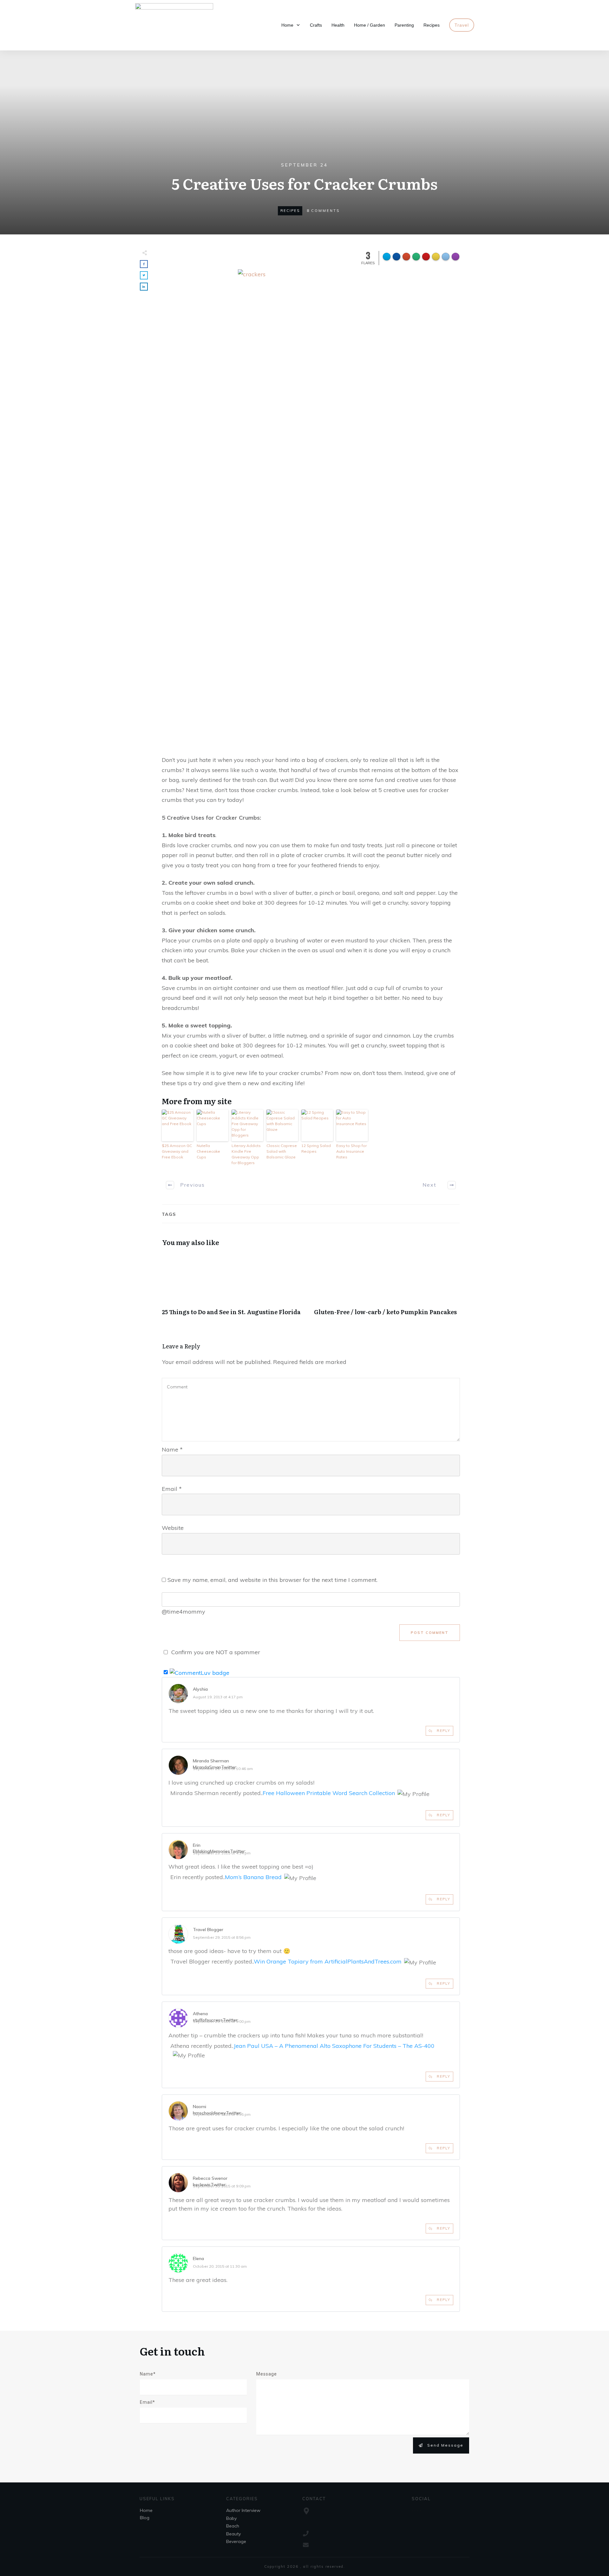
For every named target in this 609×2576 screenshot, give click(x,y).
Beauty (233, 2534)
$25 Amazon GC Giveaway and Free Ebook (177, 1151)
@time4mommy (183, 1612)
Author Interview (243, 2510)
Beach (233, 2526)
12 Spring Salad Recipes (316, 1148)
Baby (231, 2518)
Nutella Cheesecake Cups (208, 1151)
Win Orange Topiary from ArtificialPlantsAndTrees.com (328, 1961)
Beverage (236, 2541)
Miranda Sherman (211, 1761)
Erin (197, 1845)
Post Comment (430, 1633)
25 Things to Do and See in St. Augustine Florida (235, 1288)
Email (172, 1489)
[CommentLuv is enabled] (200, 1672)
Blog (145, 2518)
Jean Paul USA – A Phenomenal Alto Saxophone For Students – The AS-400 (334, 2046)
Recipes (290, 211)
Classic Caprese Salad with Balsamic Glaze (282, 1151)
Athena (200, 2014)
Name (172, 1449)
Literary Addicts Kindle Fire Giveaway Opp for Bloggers (246, 1154)
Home (146, 2510)
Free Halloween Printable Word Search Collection (329, 1793)
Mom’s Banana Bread (253, 1877)
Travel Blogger (208, 1930)
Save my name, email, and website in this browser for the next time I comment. (272, 1580)
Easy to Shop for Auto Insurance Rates (351, 1151)
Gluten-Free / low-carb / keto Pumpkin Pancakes (387, 1288)
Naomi (200, 2107)
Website (173, 1528)
